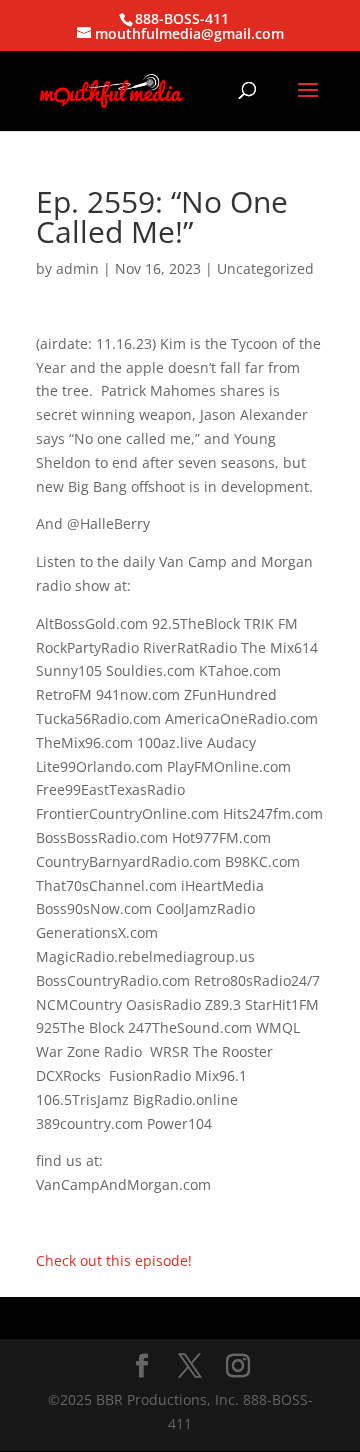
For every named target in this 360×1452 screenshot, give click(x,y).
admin (77, 268)
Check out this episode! (114, 1260)
